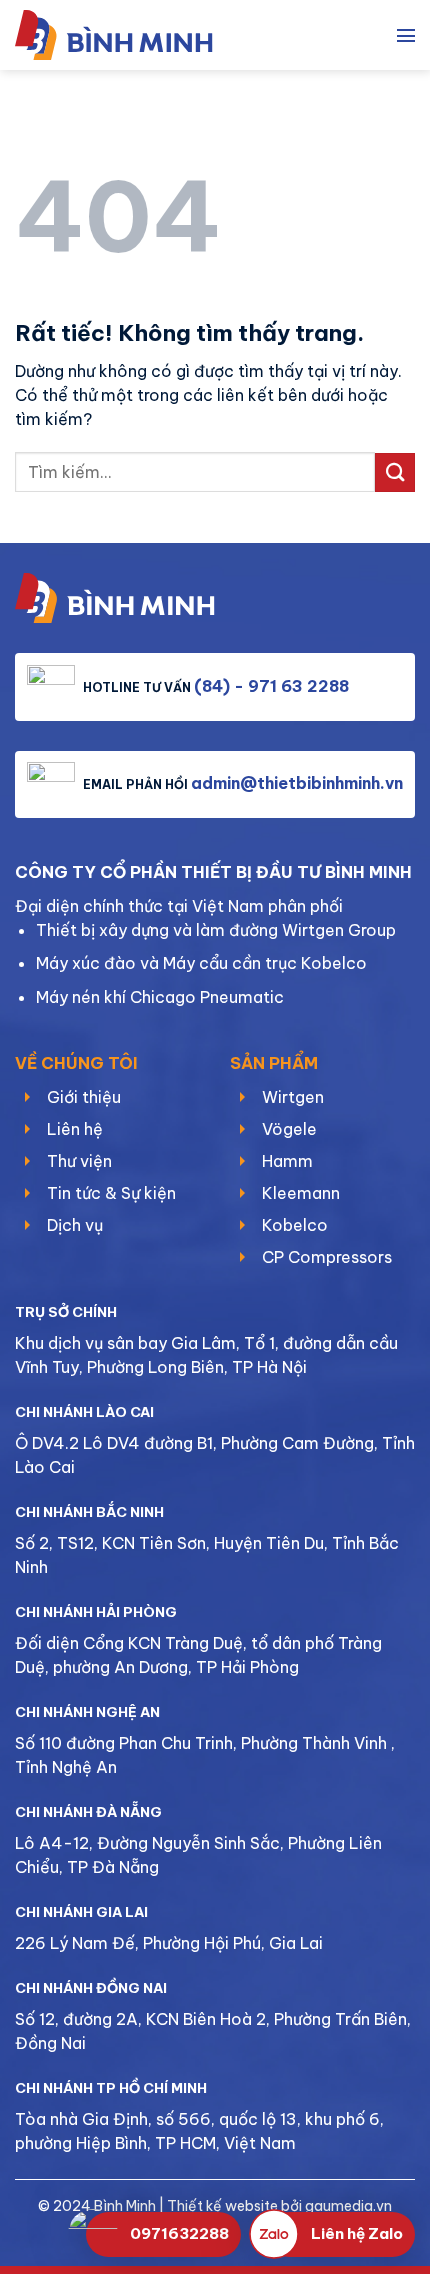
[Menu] (406, 35)
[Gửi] (395, 472)
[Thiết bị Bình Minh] (125, 35)
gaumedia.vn (348, 2206)
